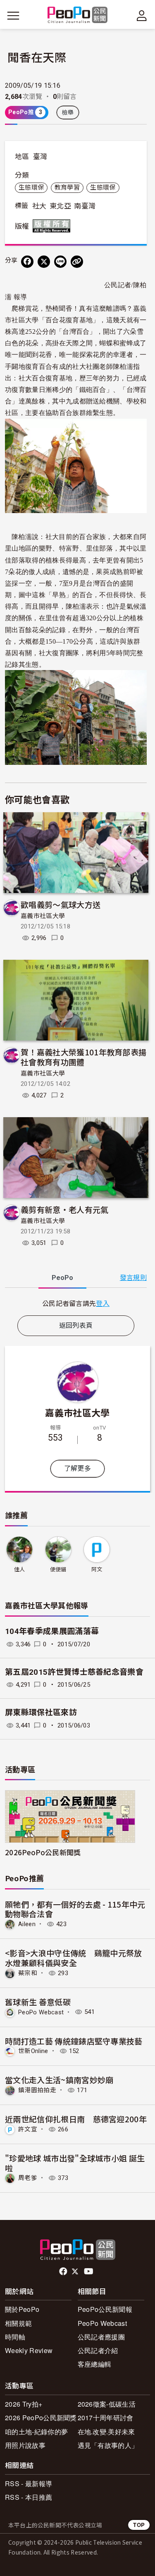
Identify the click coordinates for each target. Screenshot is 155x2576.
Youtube (89, 2271)
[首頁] (77, 15)
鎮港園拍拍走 (37, 2090)
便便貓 (58, 1569)
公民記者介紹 (98, 2350)
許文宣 (28, 2129)
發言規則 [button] (133, 1278)
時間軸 (15, 2337)
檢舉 (68, 113)
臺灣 (40, 157)
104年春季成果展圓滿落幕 (52, 1631)
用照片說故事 (25, 2445)
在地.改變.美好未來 (106, 2432)
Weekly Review (29, 2350)
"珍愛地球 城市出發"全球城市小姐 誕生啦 (75, 2163)
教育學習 (67, 188)
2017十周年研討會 (106, 2418)
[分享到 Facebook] (27, 262)
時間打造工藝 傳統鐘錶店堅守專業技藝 (74, 2041)
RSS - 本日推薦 (29, 2497)
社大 (39, 206)
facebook (64, 2271)
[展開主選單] (13, 16)
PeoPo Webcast (41, 2012)
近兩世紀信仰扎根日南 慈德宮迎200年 (76, 2119)
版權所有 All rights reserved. (53, 226)
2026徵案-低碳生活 (107, 2404)
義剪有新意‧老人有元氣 (65, 1209)
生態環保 (31, 188)
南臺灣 (85, 206)
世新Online (33, 2051)
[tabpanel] (76, 1303)
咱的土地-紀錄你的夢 (36, 2432)
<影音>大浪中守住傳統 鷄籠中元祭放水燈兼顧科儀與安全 (74, 1958)
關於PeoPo (22, 2309)
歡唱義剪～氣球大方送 (61, 904)
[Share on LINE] (60, 262)
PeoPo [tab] (62, 1278)
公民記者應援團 (101, 2337)
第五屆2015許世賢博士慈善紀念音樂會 (74, 1672)
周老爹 (28, 2178)
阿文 (97, 1569)
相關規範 (18, 2323)
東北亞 (60, 206)
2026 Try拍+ (24, 2404)
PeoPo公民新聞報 (105, 2309)
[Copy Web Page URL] (77, 262)
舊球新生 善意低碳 (38, 2002)
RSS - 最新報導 (29, 2483)
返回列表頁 (76, 1326)
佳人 (20, 1569)
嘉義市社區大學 (43, 916)
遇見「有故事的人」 (108, 2445)
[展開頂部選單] (142, 16)
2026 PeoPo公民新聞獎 (41, 2418)
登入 (103, 1303)
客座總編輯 (95, 2364)
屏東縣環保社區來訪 (41, 1712)
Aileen (27, 1924)
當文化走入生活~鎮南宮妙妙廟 (59, 2080)
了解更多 (77, 1468)
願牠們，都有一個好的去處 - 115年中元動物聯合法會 (75, 1909)
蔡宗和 (28, 1973)
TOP (139, 2525)
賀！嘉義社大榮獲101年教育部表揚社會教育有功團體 (83, 1057)
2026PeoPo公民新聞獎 (43, 1852)
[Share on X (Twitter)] (44, 262)
